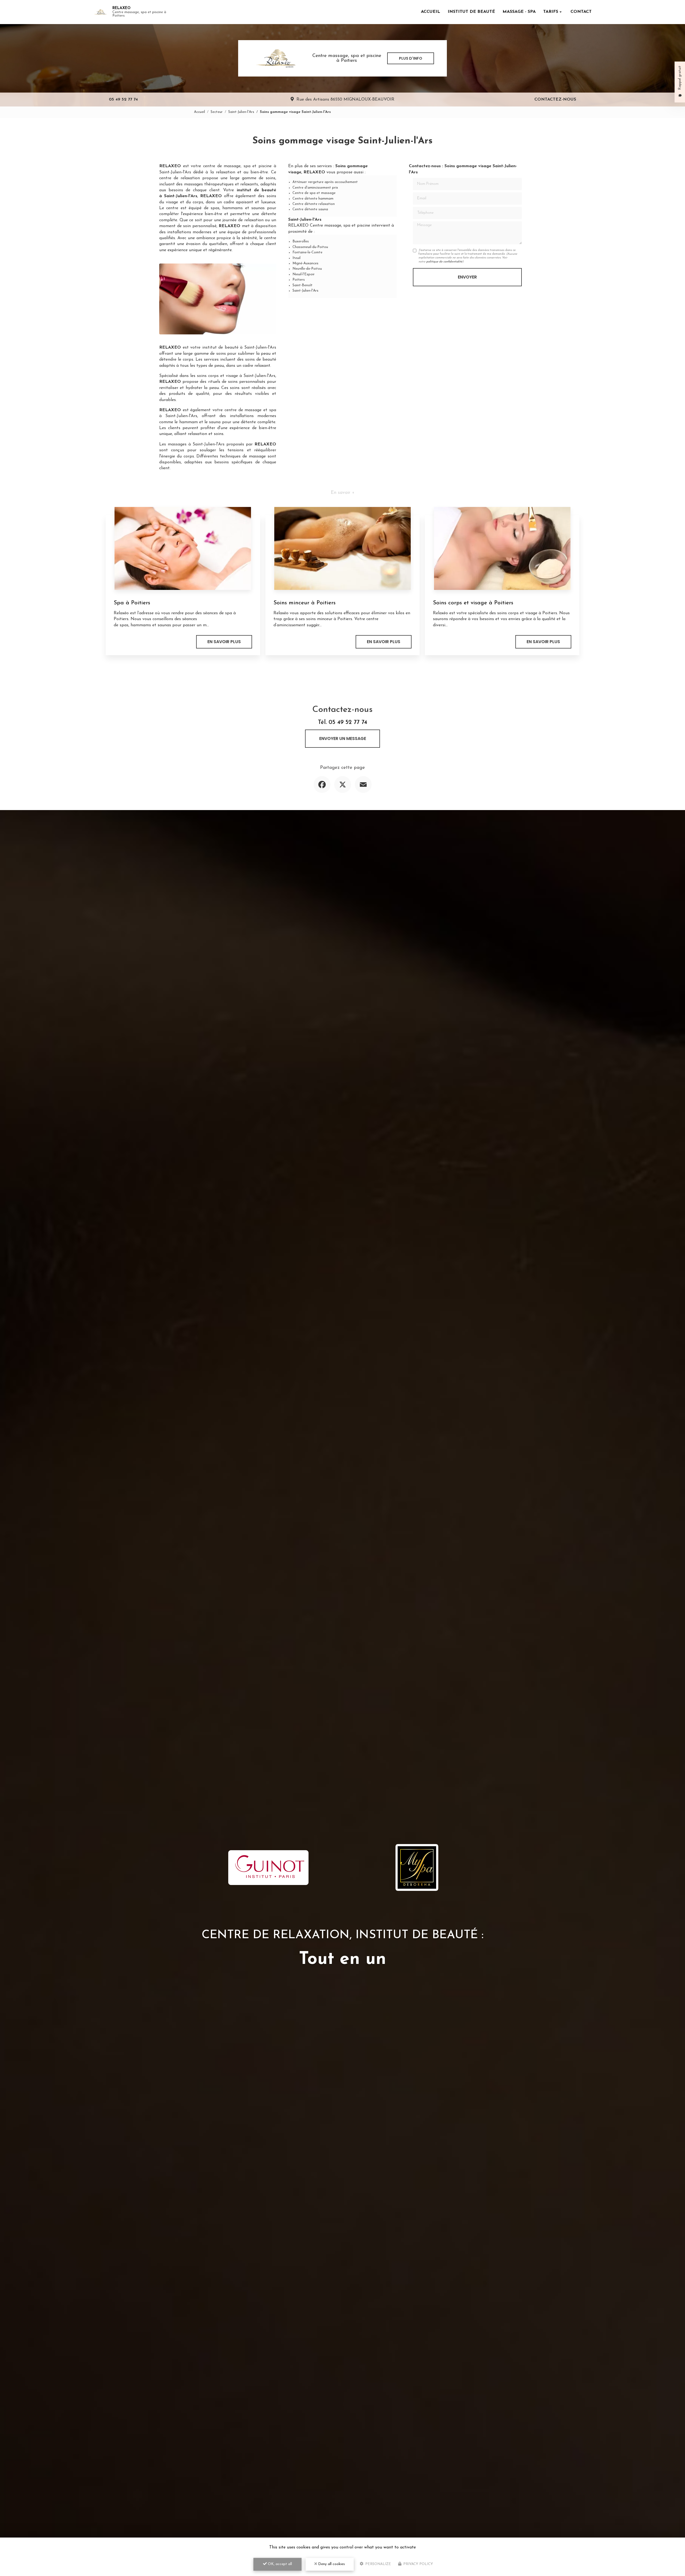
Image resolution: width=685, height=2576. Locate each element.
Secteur (217, 112)
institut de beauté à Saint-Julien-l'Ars (239, 348)
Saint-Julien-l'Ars (241, 112)
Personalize (378, 2564)
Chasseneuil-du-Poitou (310, 247)
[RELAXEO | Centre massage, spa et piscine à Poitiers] (100, 12)
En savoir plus (224, 642)
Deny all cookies (331, 2564)
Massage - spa (519, 12)
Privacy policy (418, 2564)
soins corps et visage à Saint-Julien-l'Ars (236, 376)
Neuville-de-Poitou (307, 269)
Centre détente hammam (313, 199)
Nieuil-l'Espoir (304, 274)
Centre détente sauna (310, 209)
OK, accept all (279, 2564)
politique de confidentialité (444, 262)
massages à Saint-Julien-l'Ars (196, 444)
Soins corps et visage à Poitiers (473, 603)
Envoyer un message (343, 739)
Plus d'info (411, 58)
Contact (581, 12)
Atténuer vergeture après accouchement (325, 182)
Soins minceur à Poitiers (305, 603)
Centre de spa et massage (314, 193)
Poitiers (299, 280)
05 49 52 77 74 (123, 100)
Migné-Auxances (305, 263)
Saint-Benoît (302, 285)
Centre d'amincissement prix (315, 188)
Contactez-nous (555, 100)
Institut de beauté (471, 12)
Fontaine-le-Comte (307, 252)
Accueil (431, 12)
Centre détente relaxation (314, 204)
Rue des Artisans (345, 100)
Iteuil (296, 258)
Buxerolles (301, 241)
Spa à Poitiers (132, 603)
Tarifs (551, 12)
